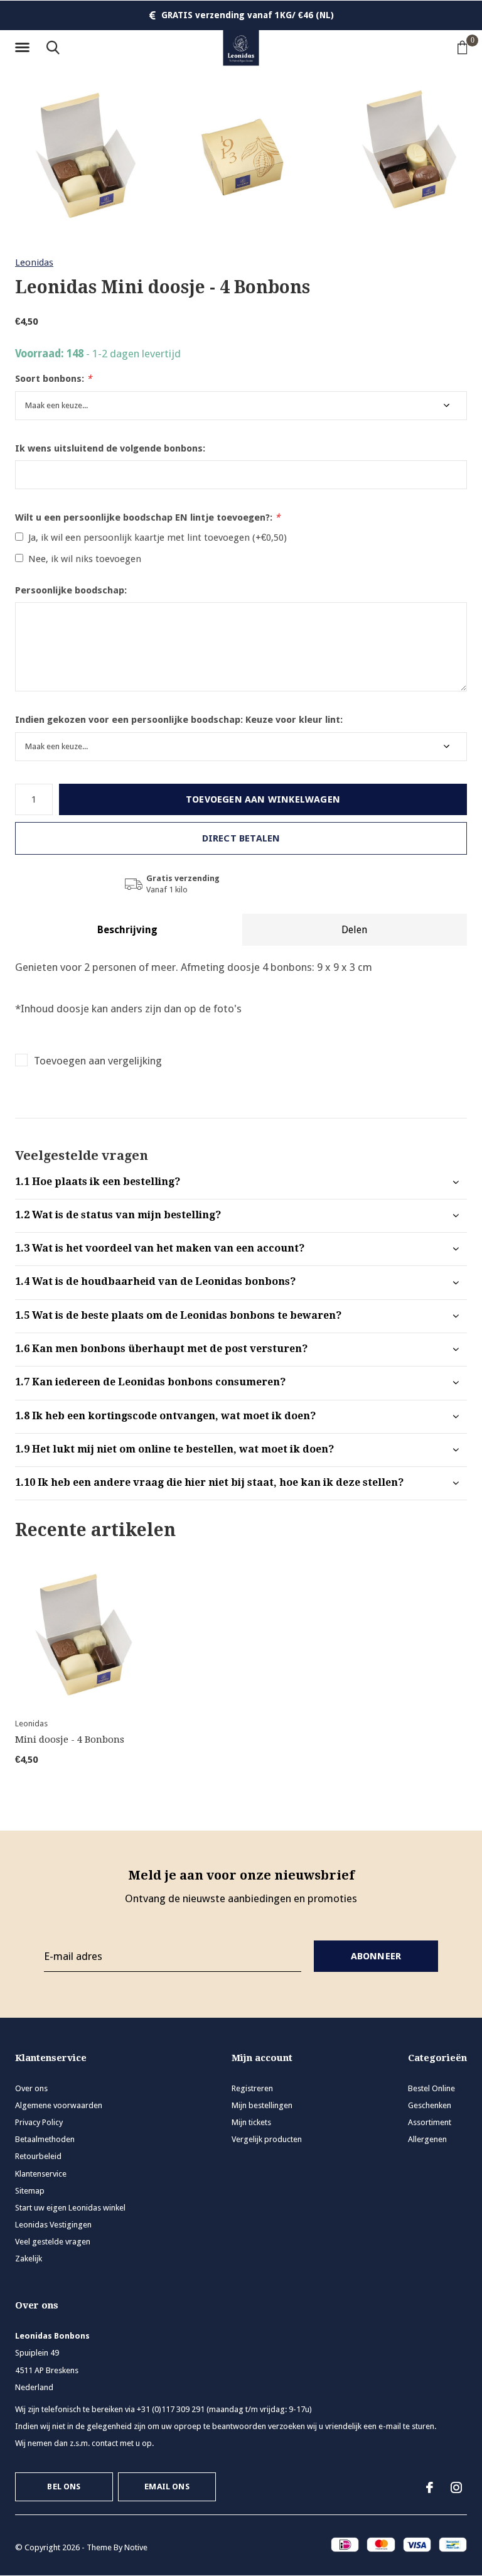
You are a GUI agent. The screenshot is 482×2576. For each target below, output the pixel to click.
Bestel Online (431, 2088)
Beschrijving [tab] (127, 930)
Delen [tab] (354, 930)
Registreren (252, 2088)
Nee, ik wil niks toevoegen (85, 559)
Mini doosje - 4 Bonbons (70, 1740)
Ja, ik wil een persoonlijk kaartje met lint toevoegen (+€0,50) (158, 538)
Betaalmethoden (45, 2139)
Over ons (31, 2088)
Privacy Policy (39, 2122)
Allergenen (427, 2139)
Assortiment (430, 2122)
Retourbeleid (38, 2156)
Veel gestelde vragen (53, 2242)
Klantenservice (41, 2174)
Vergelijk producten (267, 2139)
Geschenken (430, 2105)
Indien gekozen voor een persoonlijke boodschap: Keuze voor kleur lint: (179, 720)
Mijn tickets (251, 2122)
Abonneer (376, 1956)
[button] (24, 48)
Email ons (167, 2487)
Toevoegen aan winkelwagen (263, 799)
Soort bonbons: (53, 379)
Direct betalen (241, 838)
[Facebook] (430, 2487)
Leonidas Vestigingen (53, 2225)
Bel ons (64, 2487)
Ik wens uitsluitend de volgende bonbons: (110, 448)
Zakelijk (29, 2259)
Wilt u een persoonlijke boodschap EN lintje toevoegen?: (147, 517)
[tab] (241, 1182)
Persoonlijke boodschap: (71, 590)
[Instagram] (456, 2487)
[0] (463, 47)
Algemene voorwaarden (59, 2105)
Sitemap (30, 2191)
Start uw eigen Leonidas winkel (70, 2208)
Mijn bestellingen (262, 2105)
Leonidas (34, 262)
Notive (136, 2547)
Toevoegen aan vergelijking (98, 1061)
